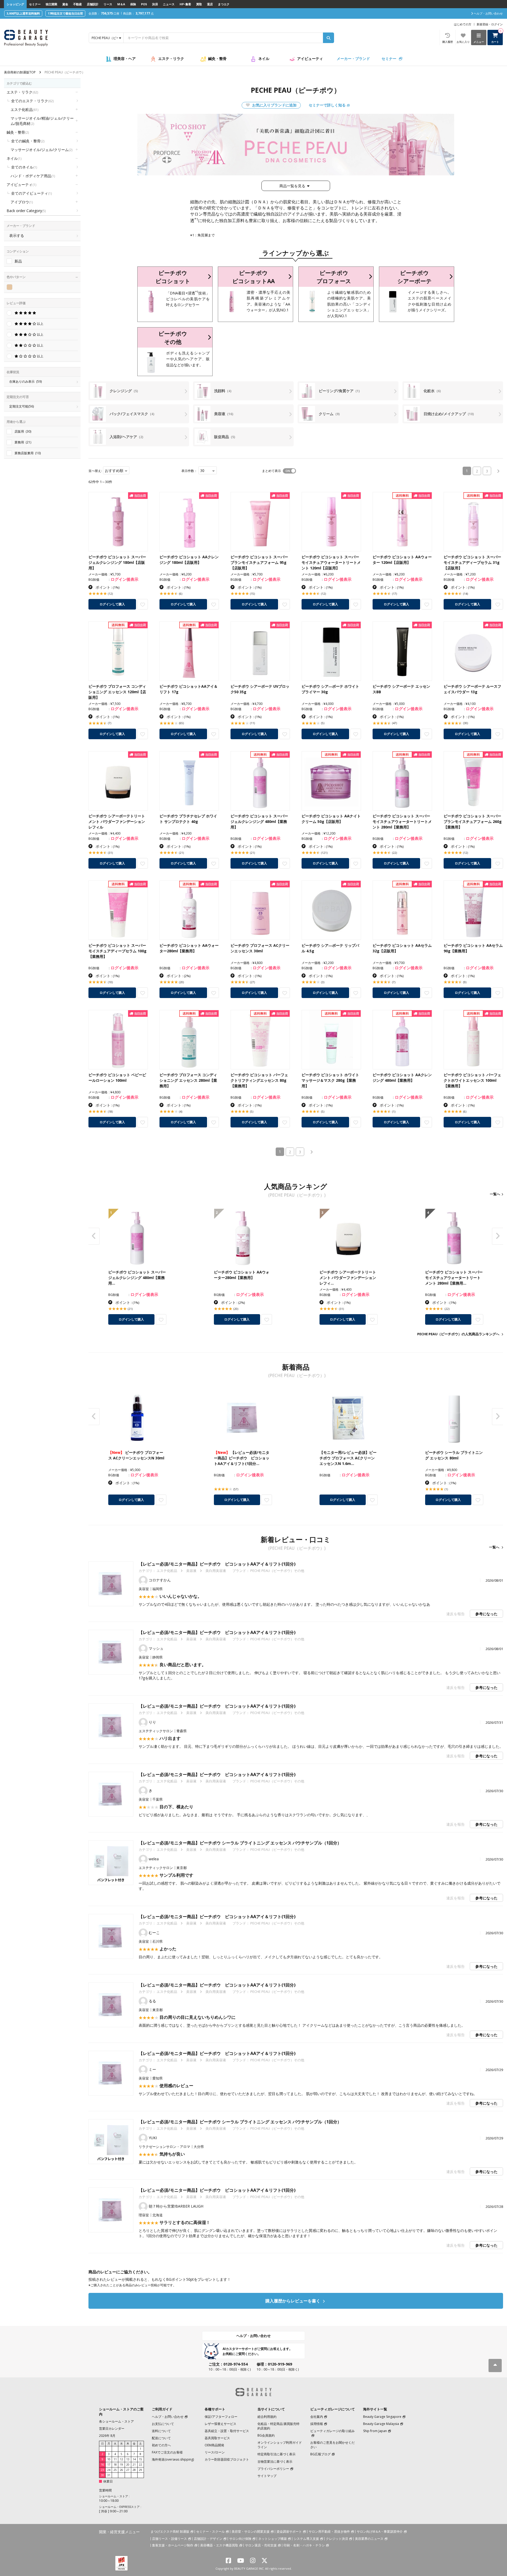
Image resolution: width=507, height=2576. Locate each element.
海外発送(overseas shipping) (173, 2459)
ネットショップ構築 (273, 2539)
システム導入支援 (306, 2539)
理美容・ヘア (125, 58)
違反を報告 (456, 1614)
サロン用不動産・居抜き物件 (329, 2531)
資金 (65, 4)
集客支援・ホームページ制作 (173, 2545)
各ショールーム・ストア (116, 2421)
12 (121, 2459)
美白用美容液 (216, 1571)
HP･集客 (185, 4)
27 (128, 2470)
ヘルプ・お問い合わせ (253, 2336)
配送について (161, 2438)
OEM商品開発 (214, 2445)
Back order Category (26, 211)
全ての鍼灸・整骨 (28, 141)
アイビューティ (310, 58)
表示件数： (189, 471)
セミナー (35, 4)
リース (108, 4)
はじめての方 (463, 24)
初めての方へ (161, 2445)
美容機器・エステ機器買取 (219, 2545)
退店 (210, 4)
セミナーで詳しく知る (327, 105)
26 (121, 2470)
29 (140, 2470)
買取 (199, 4)
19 (121, 2465)
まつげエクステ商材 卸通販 (170, 2531)
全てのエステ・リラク (32, 101)
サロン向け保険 (240, 2539)
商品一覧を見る (292, 186)
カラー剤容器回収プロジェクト (227, 2459)
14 (134, 2459)
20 (128, 2465)
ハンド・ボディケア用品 (33, 176)
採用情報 (317, 2424)
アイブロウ (22, 202)
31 (109, 2475)
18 (115, 2465)
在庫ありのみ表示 (25, 381)
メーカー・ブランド (353, 58)
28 (134, 2470)
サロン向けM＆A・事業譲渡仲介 (380, 2531)
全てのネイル (24, 167)
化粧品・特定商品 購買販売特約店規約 (278, 2426)
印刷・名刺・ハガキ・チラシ (304, 2545)
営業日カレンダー (112, 2429)
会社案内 (317, 2417)
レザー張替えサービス (220, 2424)
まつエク (224, 4)
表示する (17, 235)
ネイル (264, 58)
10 (109, 2459)
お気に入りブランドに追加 (274, 105)
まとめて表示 (271, 471)
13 (128, 2459)
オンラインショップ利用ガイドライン (280, 2445)
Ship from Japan (375, 2431)
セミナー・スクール (210, 2531)
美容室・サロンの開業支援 (251, 2531)
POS (144, 4)
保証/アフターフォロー (221, 2417)
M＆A (121, 4)
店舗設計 (93, 4)
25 (115, 2470)
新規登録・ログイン (490, 24)
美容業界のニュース (369, 2539)
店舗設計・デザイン (208, 2539)
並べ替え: (95, 471)
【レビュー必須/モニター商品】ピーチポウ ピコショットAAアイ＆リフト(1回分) (217, 1564)
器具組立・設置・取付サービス (227, 2431)
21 (134, 2465)
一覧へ (495, 1194)
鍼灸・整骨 (217, 58)
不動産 (78, 4)
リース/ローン (215, 2452)
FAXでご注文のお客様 (167, 2452)
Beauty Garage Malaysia (381, 2424)
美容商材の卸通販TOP (20, 72)
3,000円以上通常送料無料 (23, 13)
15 (140, 2459)
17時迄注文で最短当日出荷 (65, 13)
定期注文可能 (22, 406)
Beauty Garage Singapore (382, 2417)
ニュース (169, 4)
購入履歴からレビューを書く (293, 2301)
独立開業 (51, 4)
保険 (133, 4)
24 (109, 2470)
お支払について (163, 2424)
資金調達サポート (289, 2531)
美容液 (191, 1571)
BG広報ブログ (320, 2454)
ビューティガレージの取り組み (332, 2431)
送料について (161, 2431)
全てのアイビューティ (31, 193)
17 (109, 2465)
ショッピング (15, 4)
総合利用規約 (267, 2417)
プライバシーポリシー (273, 2469)
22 (140, 2465)
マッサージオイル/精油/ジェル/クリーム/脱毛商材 (42, 121)
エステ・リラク (171, 58)
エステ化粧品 (24, 109)
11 (115, 2459)
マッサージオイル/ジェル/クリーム (41, 150)
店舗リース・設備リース (170, 2539)
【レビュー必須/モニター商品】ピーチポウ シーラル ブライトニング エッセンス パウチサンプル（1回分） (240, 1843)
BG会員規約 (266, 2435)
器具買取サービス (217, 2438)
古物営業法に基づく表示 (275, 2462)
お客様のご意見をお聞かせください (332, 2445)
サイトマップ (267, 2476)
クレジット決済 (337, 2539)
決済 (155, 4)
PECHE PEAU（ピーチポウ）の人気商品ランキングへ (458, 1334)
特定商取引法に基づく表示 (276, 2454)
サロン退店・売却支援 (261, 2545)
